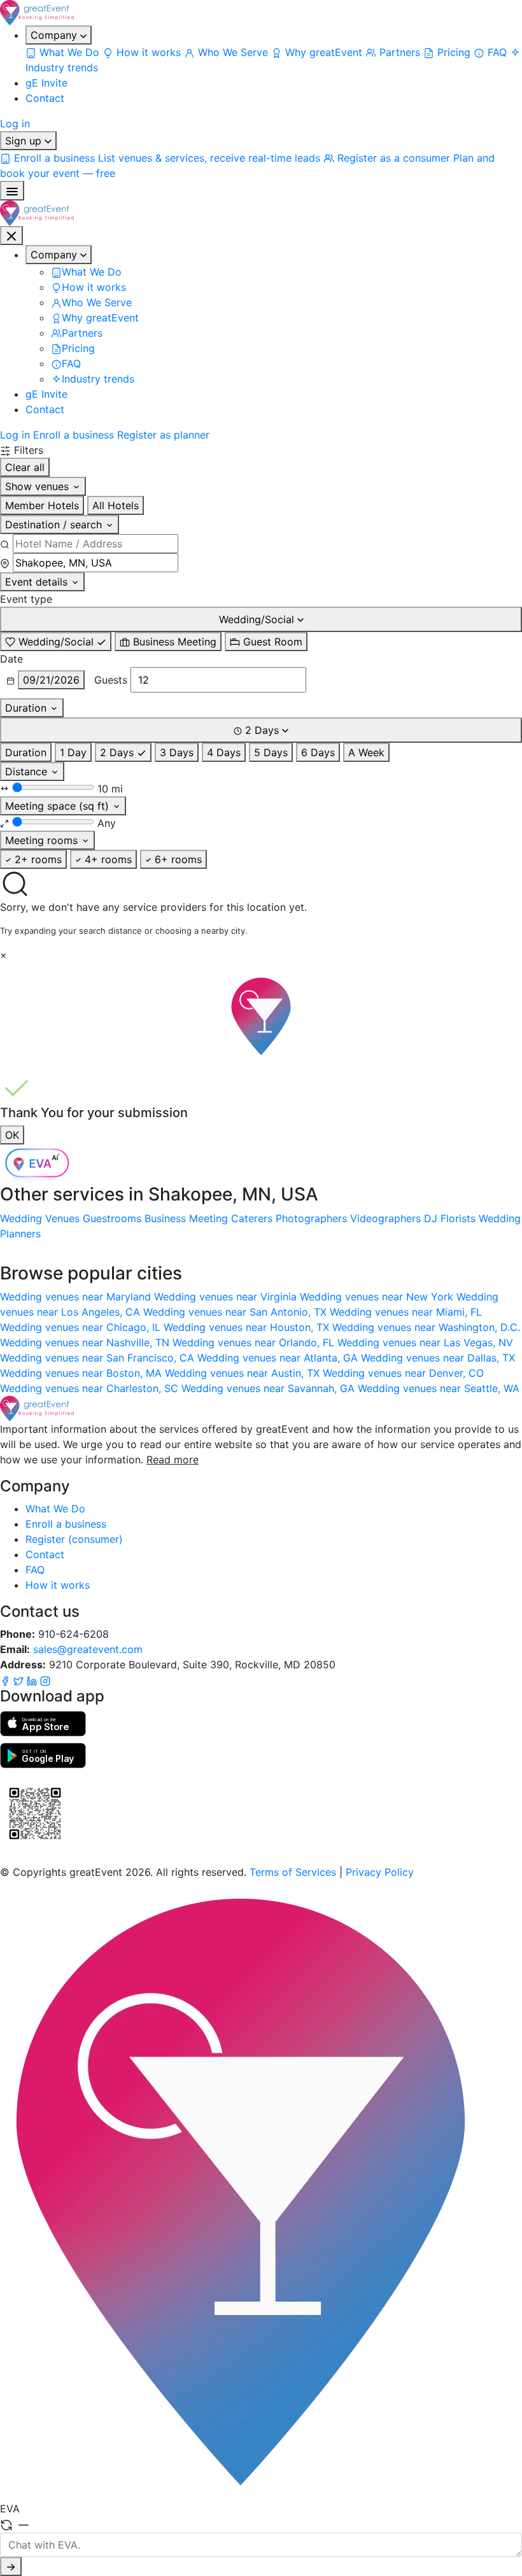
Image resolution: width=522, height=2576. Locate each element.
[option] (56, 642)
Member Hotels (42, 505)
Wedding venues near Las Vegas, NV (425, 1342)
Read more (173, 1460)
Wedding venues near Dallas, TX (438, 1358)
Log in (15, 123)
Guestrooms (112, 1218)
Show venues (39, 486)
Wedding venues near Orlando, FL (255, 1342)
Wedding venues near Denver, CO (403, 1373)
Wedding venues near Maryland (77, 1297)
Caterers (252, 1218)
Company (55, 35)
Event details (38, 582)
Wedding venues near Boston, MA (82, 1373)
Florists (458, 1218)
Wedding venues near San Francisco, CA (99, 1358)
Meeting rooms (43, 840)
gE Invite (46, 83)
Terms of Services (293, 1872)
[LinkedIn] (33, 1680)
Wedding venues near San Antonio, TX (236, 1312)
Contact (45, 98)
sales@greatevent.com (88, 1649)
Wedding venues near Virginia (227, 1297)
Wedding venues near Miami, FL (406, 1312)
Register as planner (163, 435)
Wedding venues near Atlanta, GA (279, 1358)
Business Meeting (186, 1218)
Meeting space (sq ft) (59, 806)
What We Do (55, 1509)
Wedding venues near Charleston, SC (91, 1388)
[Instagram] (45, 1680)
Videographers (385, 1218)
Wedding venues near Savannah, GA (270, 1388)
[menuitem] (64, 52)
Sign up (25, 141)
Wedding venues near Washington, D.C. (426, 1327)
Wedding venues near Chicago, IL (82, 1327)
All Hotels (116, 505)
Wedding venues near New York (378, 1297)
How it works (58, 1585)
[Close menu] (11, 236)
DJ (431, 1218)
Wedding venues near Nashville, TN (86, 1342)
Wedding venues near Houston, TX (248, 1327)
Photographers (311, 1218)
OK (12, 1135)
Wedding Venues (40, 1218)
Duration (27, 708)
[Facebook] (7, 1680)
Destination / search (55, 524)
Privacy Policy (380, 1872)
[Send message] (11, 2566)
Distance (28, 771)
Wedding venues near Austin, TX (244, 1373)
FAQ (35, 1570)
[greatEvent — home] (261, 13)
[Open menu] (12, 191)
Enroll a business (74, 435)
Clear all (25, 467)
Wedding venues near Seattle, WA (439, 1388)
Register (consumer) (74, 1539)
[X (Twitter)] (20, 1680)
